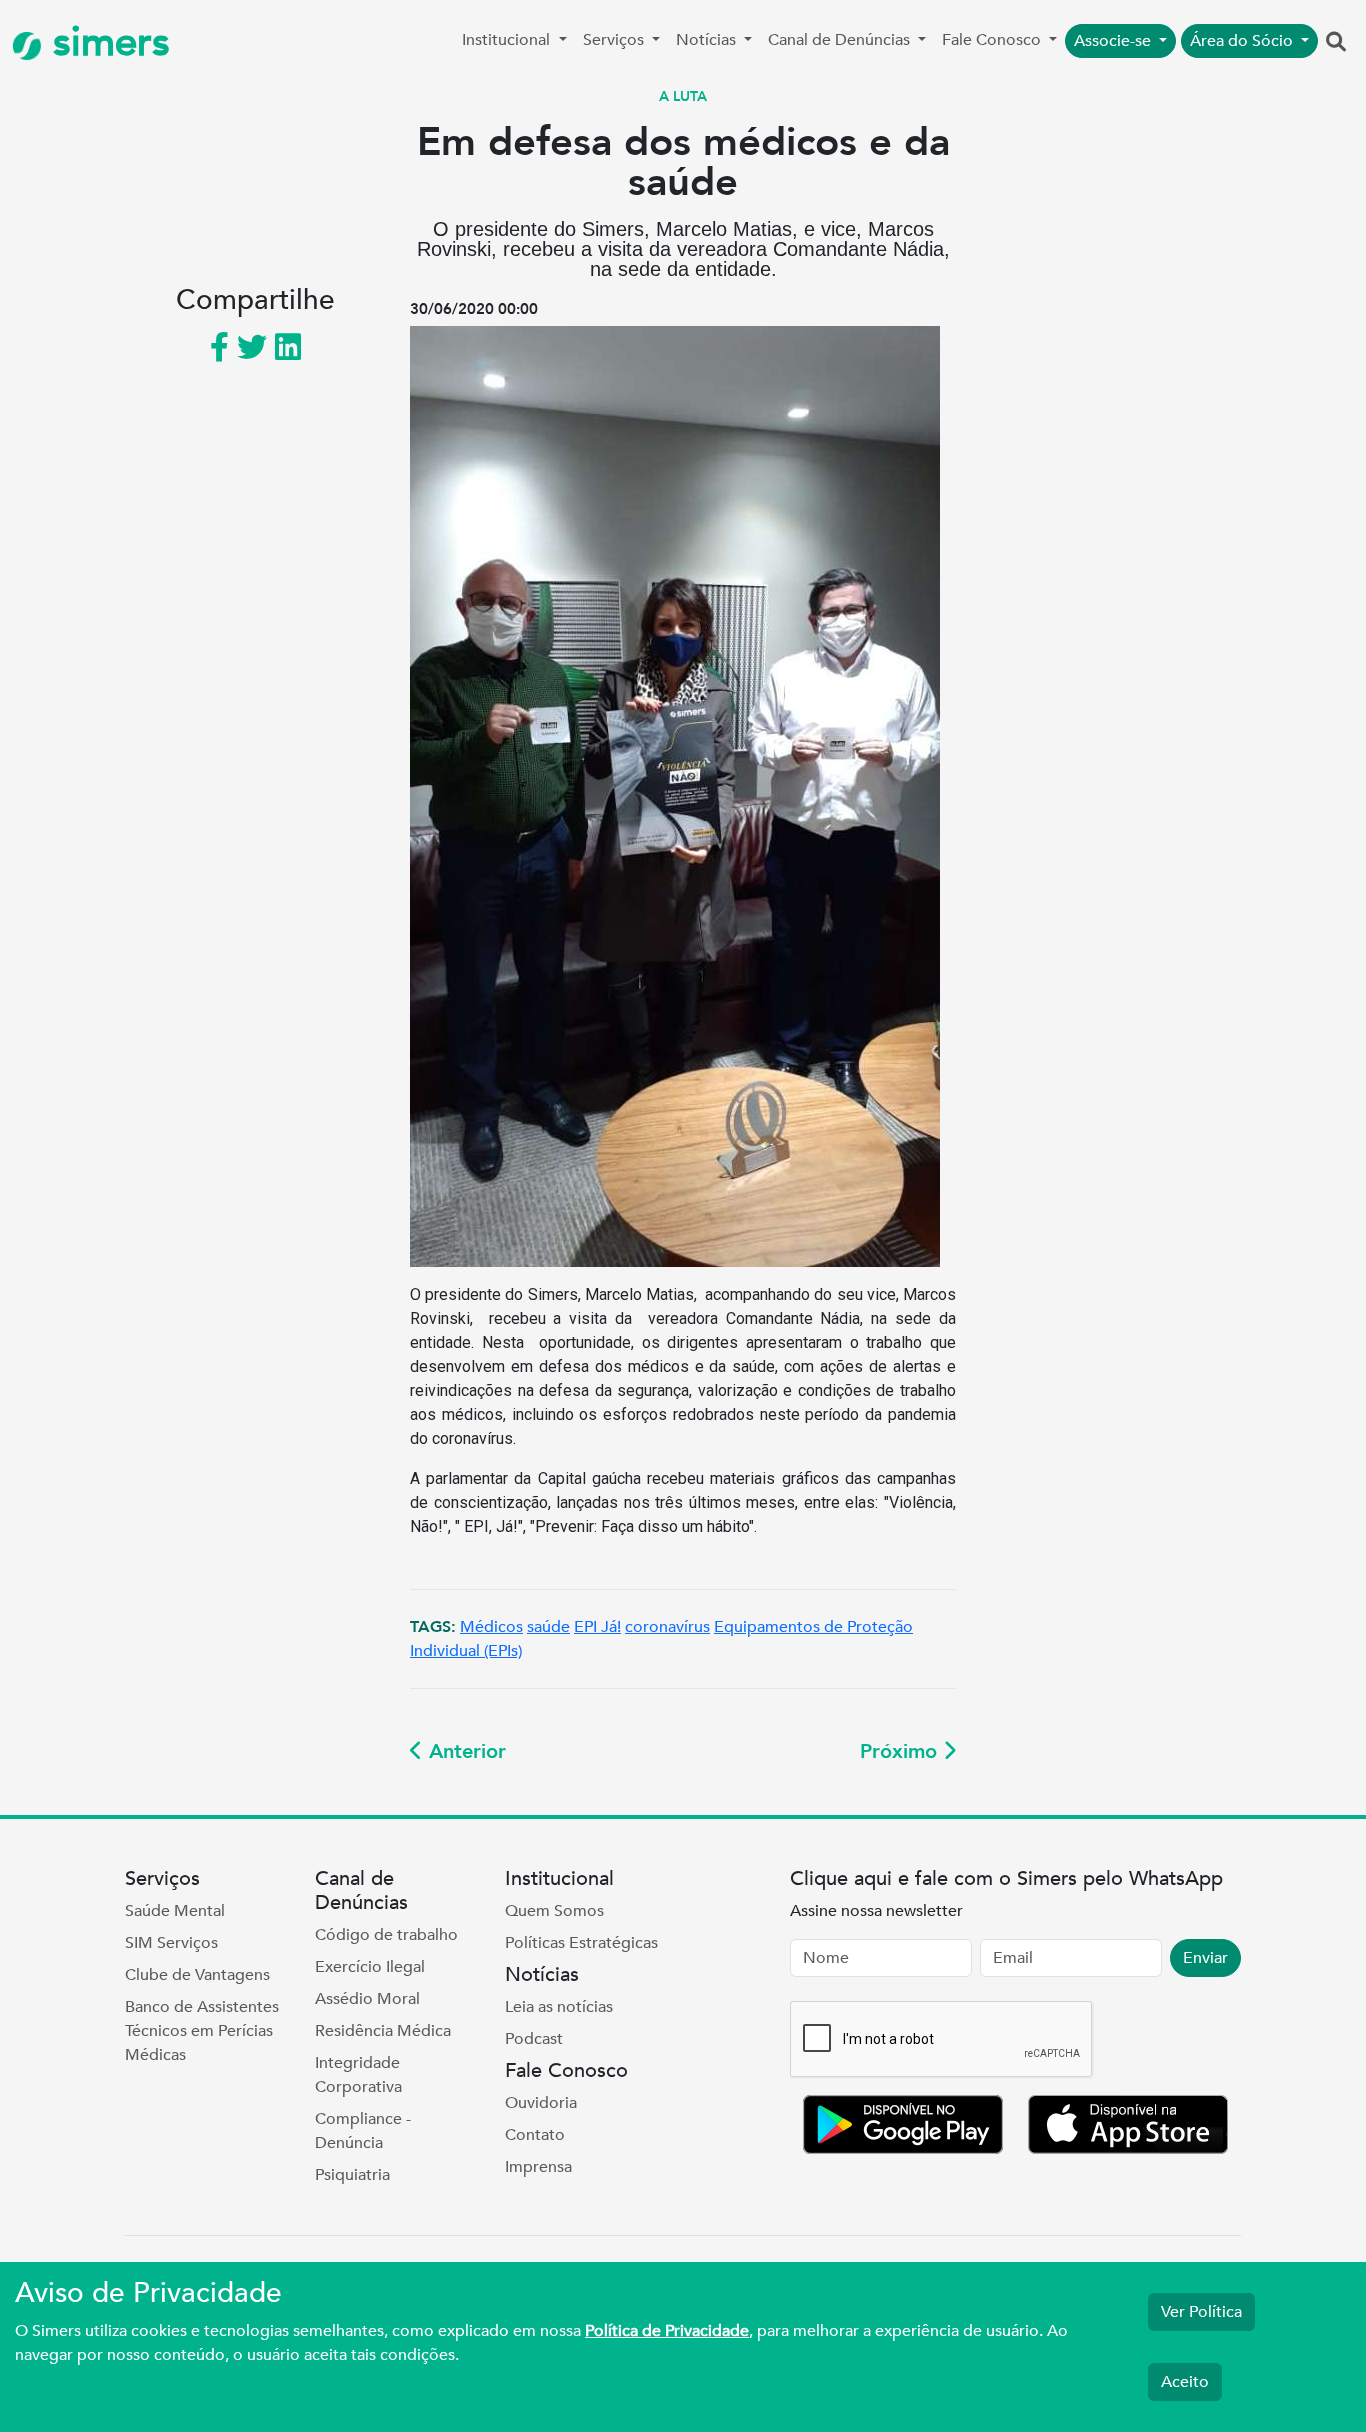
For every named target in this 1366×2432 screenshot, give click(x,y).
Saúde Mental (175, 1911)
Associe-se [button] (1114, 41)
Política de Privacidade (667, 2331)
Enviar (1205, 1958)
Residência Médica (383, 2031)
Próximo (901, 1751)
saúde (548, 1627)
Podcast (534, 2039)
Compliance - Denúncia (363, 2131)
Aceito (1185, 2382)
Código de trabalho (386, 1935)
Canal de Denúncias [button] (841, 40)
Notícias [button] (708, 40)
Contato (535, 2135)
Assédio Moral (367, 1999)
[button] (1336, 43)
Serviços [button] (615, 40)
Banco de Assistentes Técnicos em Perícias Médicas (202, 2031)
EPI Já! (597, 1627)
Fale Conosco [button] (993, 40)
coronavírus (667, 1627)
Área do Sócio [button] (1243, 41)
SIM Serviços (171, 1943)
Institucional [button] (508, 40)
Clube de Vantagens (197, 1975)
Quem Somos (554, 1911)
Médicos (491, 1627)
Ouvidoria (541, 2103)
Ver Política (1201, 2312)
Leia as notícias (559, 2007)
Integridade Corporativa (358, 2075)
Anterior (464, 1751)
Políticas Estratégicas (581, 1943)
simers (106, 42)
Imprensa (538, 2167)
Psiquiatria (352, 2175)
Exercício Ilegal (370, 1967)
